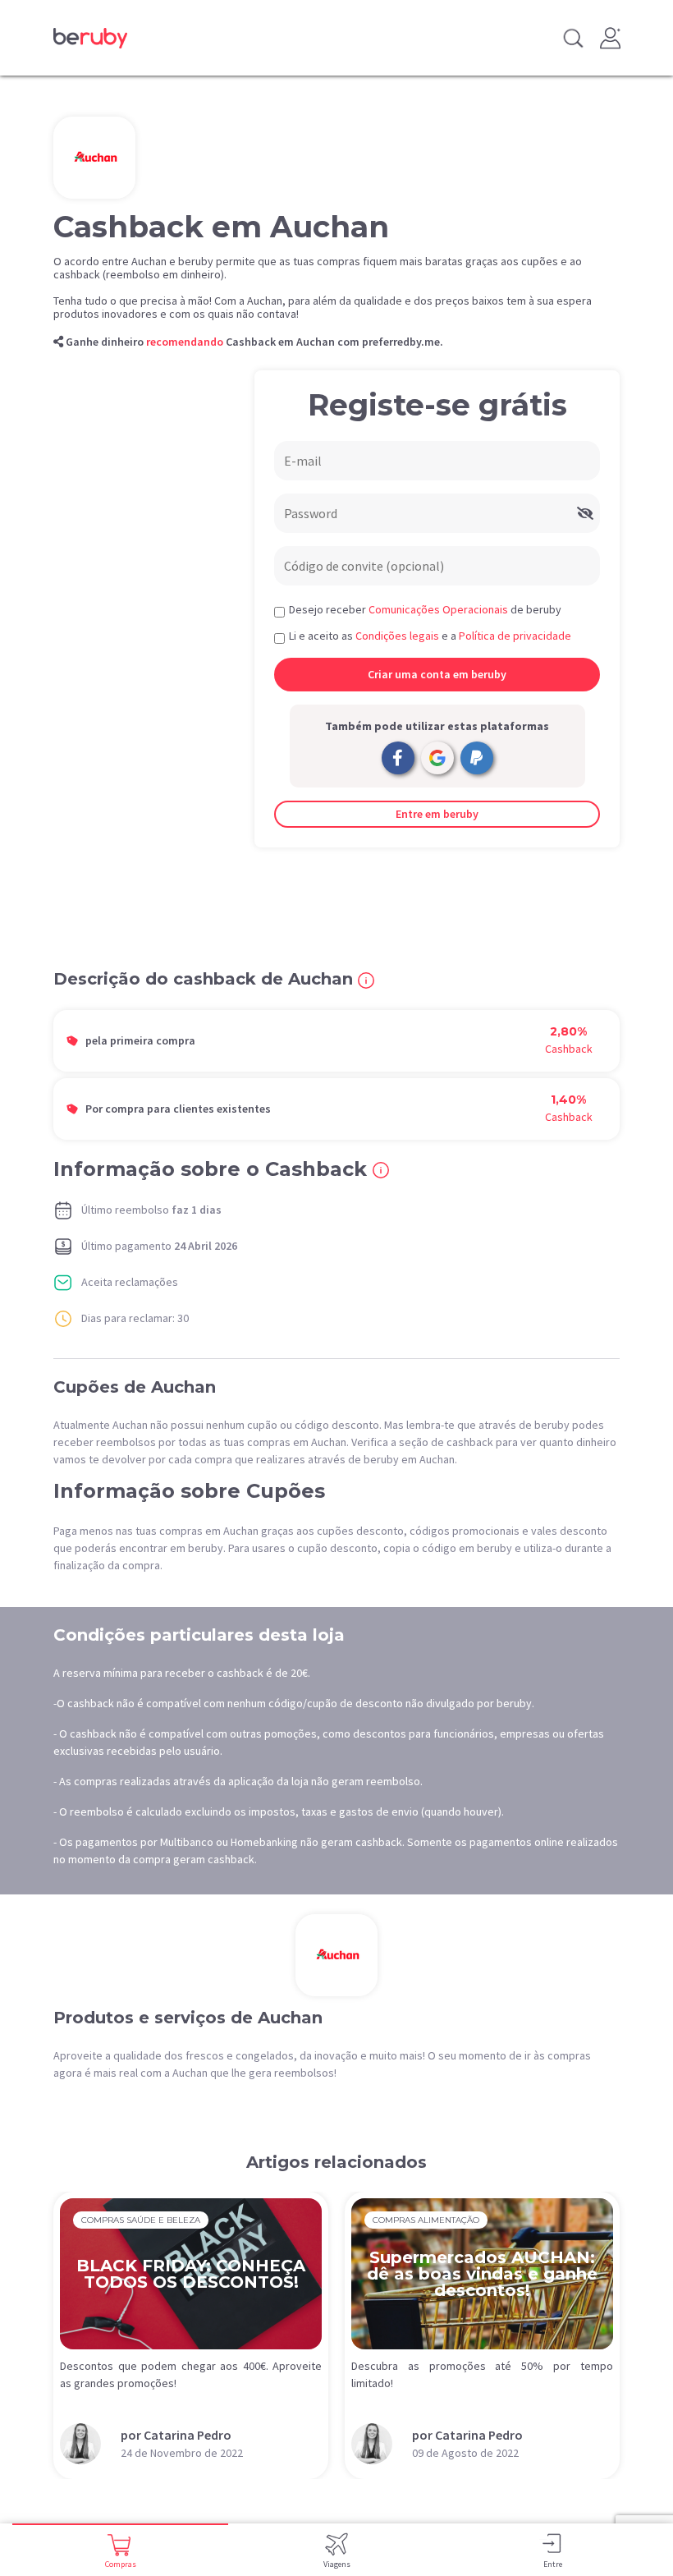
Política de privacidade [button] (515, 636)
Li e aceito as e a (430, 636)
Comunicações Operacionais (438, 609)
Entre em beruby (437, 814)
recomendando (185, 342)
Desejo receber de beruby (425, 609)
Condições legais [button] (397, 636)
